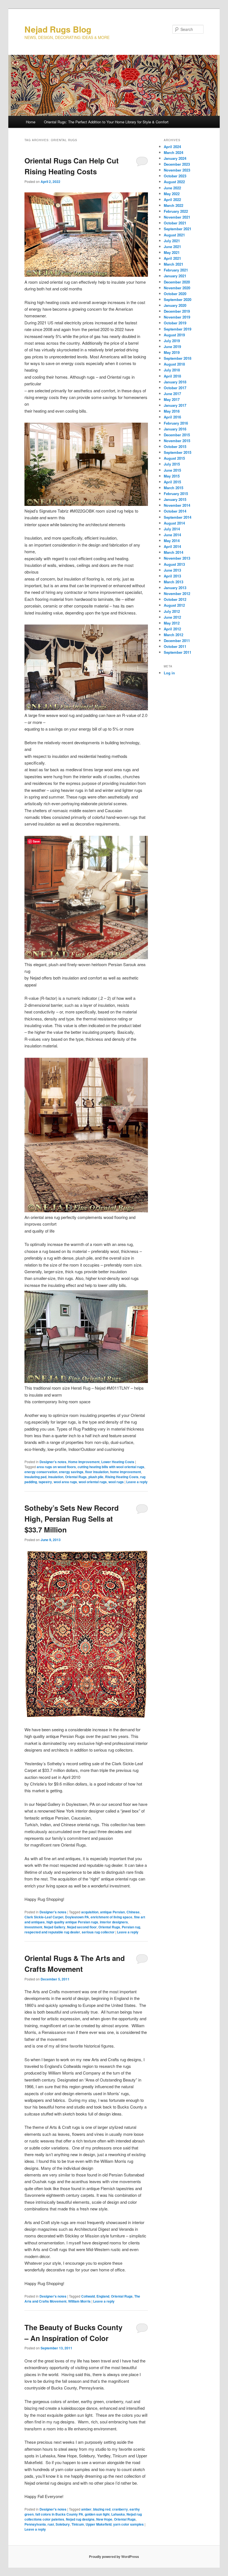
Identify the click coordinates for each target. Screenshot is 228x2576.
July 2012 (172, 611)
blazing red (102, 2509)
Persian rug (131, 1927)
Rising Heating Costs (122, 1477)
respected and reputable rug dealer (52, 1932)
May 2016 (172, 411)
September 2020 (178, 299)
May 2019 (172, 352)
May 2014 (172, 541)
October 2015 (175, 446)
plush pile (96, 1477)
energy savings (71, 1472)
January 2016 (175, 429)
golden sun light (97, 2514)
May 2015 (172, 476)
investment (33, 1927)
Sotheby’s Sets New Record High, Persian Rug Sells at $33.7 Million (72, 1519)
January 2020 (175, 305)
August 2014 (174, 523)
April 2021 (172, 258)
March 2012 (174, 635)
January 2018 (175, 382)
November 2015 (177, 441)
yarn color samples (128, 2524)
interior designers (114, 1922)
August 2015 (174, 458)
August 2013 (174, 564)
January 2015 (175, 499)
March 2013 (174, 582)
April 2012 (172, 629)
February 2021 (176, 270)
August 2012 (174, 605)
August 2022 (174, 182)
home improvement (126, 1472)
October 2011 (175, 646)
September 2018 (178, 358)
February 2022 (176, 211)
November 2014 (177, 505)
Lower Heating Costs (118, 1462)
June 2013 (172, 570)
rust (51, 2524)
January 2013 (175, 588)
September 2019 (178, 329)
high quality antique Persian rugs (72, 1922)
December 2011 (177, 641)
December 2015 (177, 435)
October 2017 (175, 388)
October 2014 (175, 511)
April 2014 (172, 546)
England (103, 2296)
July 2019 (172, 341)
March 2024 (174, 152)
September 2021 (178, 229)
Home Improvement (84, 1462)
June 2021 (172, 247)
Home (31, 122)
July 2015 (172, 464)
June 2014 (172, 535)
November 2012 (177, 593)
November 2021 (177, 217)
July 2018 (172, 370)
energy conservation (41, 1472)
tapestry (45, 1482)
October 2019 (175, 323)
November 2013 (177, 558)
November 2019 (177, 317)
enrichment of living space (111, 1917)
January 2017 (175, 405)
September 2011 (178, 652)
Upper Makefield (99, 2524)
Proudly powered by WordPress (114, 2557)
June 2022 (172, 188)
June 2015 (172, 470)
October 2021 (175, 223)
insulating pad (35, 1477)
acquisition (90, 1912)
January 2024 (175, 158)
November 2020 (177, 288)
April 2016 (172, 417)
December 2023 (177, 164)
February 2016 (176, 423)
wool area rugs (65, 1482)
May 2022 (172, 194)
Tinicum (78, 2524)
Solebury (63, 2524)
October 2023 (175, 176)
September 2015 (178, 452)
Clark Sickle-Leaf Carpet (44, 1917)
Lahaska (118, 2514)
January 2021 (175, 276)
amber (86, 2509)
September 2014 (178, 517)
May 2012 (172, 623)
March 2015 (174, 488)
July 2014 (172, 529)
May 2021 (172, 252)
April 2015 (172, 482)
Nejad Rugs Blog (58, 29)
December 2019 (177, 311)
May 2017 (172, 399)
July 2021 (172, 241)
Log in (169, 673)
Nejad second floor (82, 1927)
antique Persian (112, 1912)
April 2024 (172, 147)
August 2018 (174, 364)
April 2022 (172, 199)
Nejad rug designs (80, 2519)
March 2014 (174, 552)
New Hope (104, 2519)
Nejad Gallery (55, 1927)
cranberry (120, 2509)
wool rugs (116, 1482)
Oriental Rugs (76, 1477)
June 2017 (172, 394)
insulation (56, 1477)
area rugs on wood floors (56, 1467)
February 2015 (176, 494)
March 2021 (174, 264)
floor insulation (97, 1472)
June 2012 (172, 617)
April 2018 (172, 376)
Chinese (133, 1912)
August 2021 (174, 235)
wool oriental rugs (93, 1482)
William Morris (79, 2301)
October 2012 (175, 599)
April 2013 (172, 576)
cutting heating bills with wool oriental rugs (111, 1467)
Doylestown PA (77, 1917)
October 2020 (175, 294)
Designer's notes (53, 1462)
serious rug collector (98, 1932)
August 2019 (174, 335)
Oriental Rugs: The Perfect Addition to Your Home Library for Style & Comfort (106, 122)
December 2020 (177, 282)
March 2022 (174, 205)
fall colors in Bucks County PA (59, 2514)
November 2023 (177, 170)
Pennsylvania (35, 2524)
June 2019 (172, 347)
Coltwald (88, 2296)
